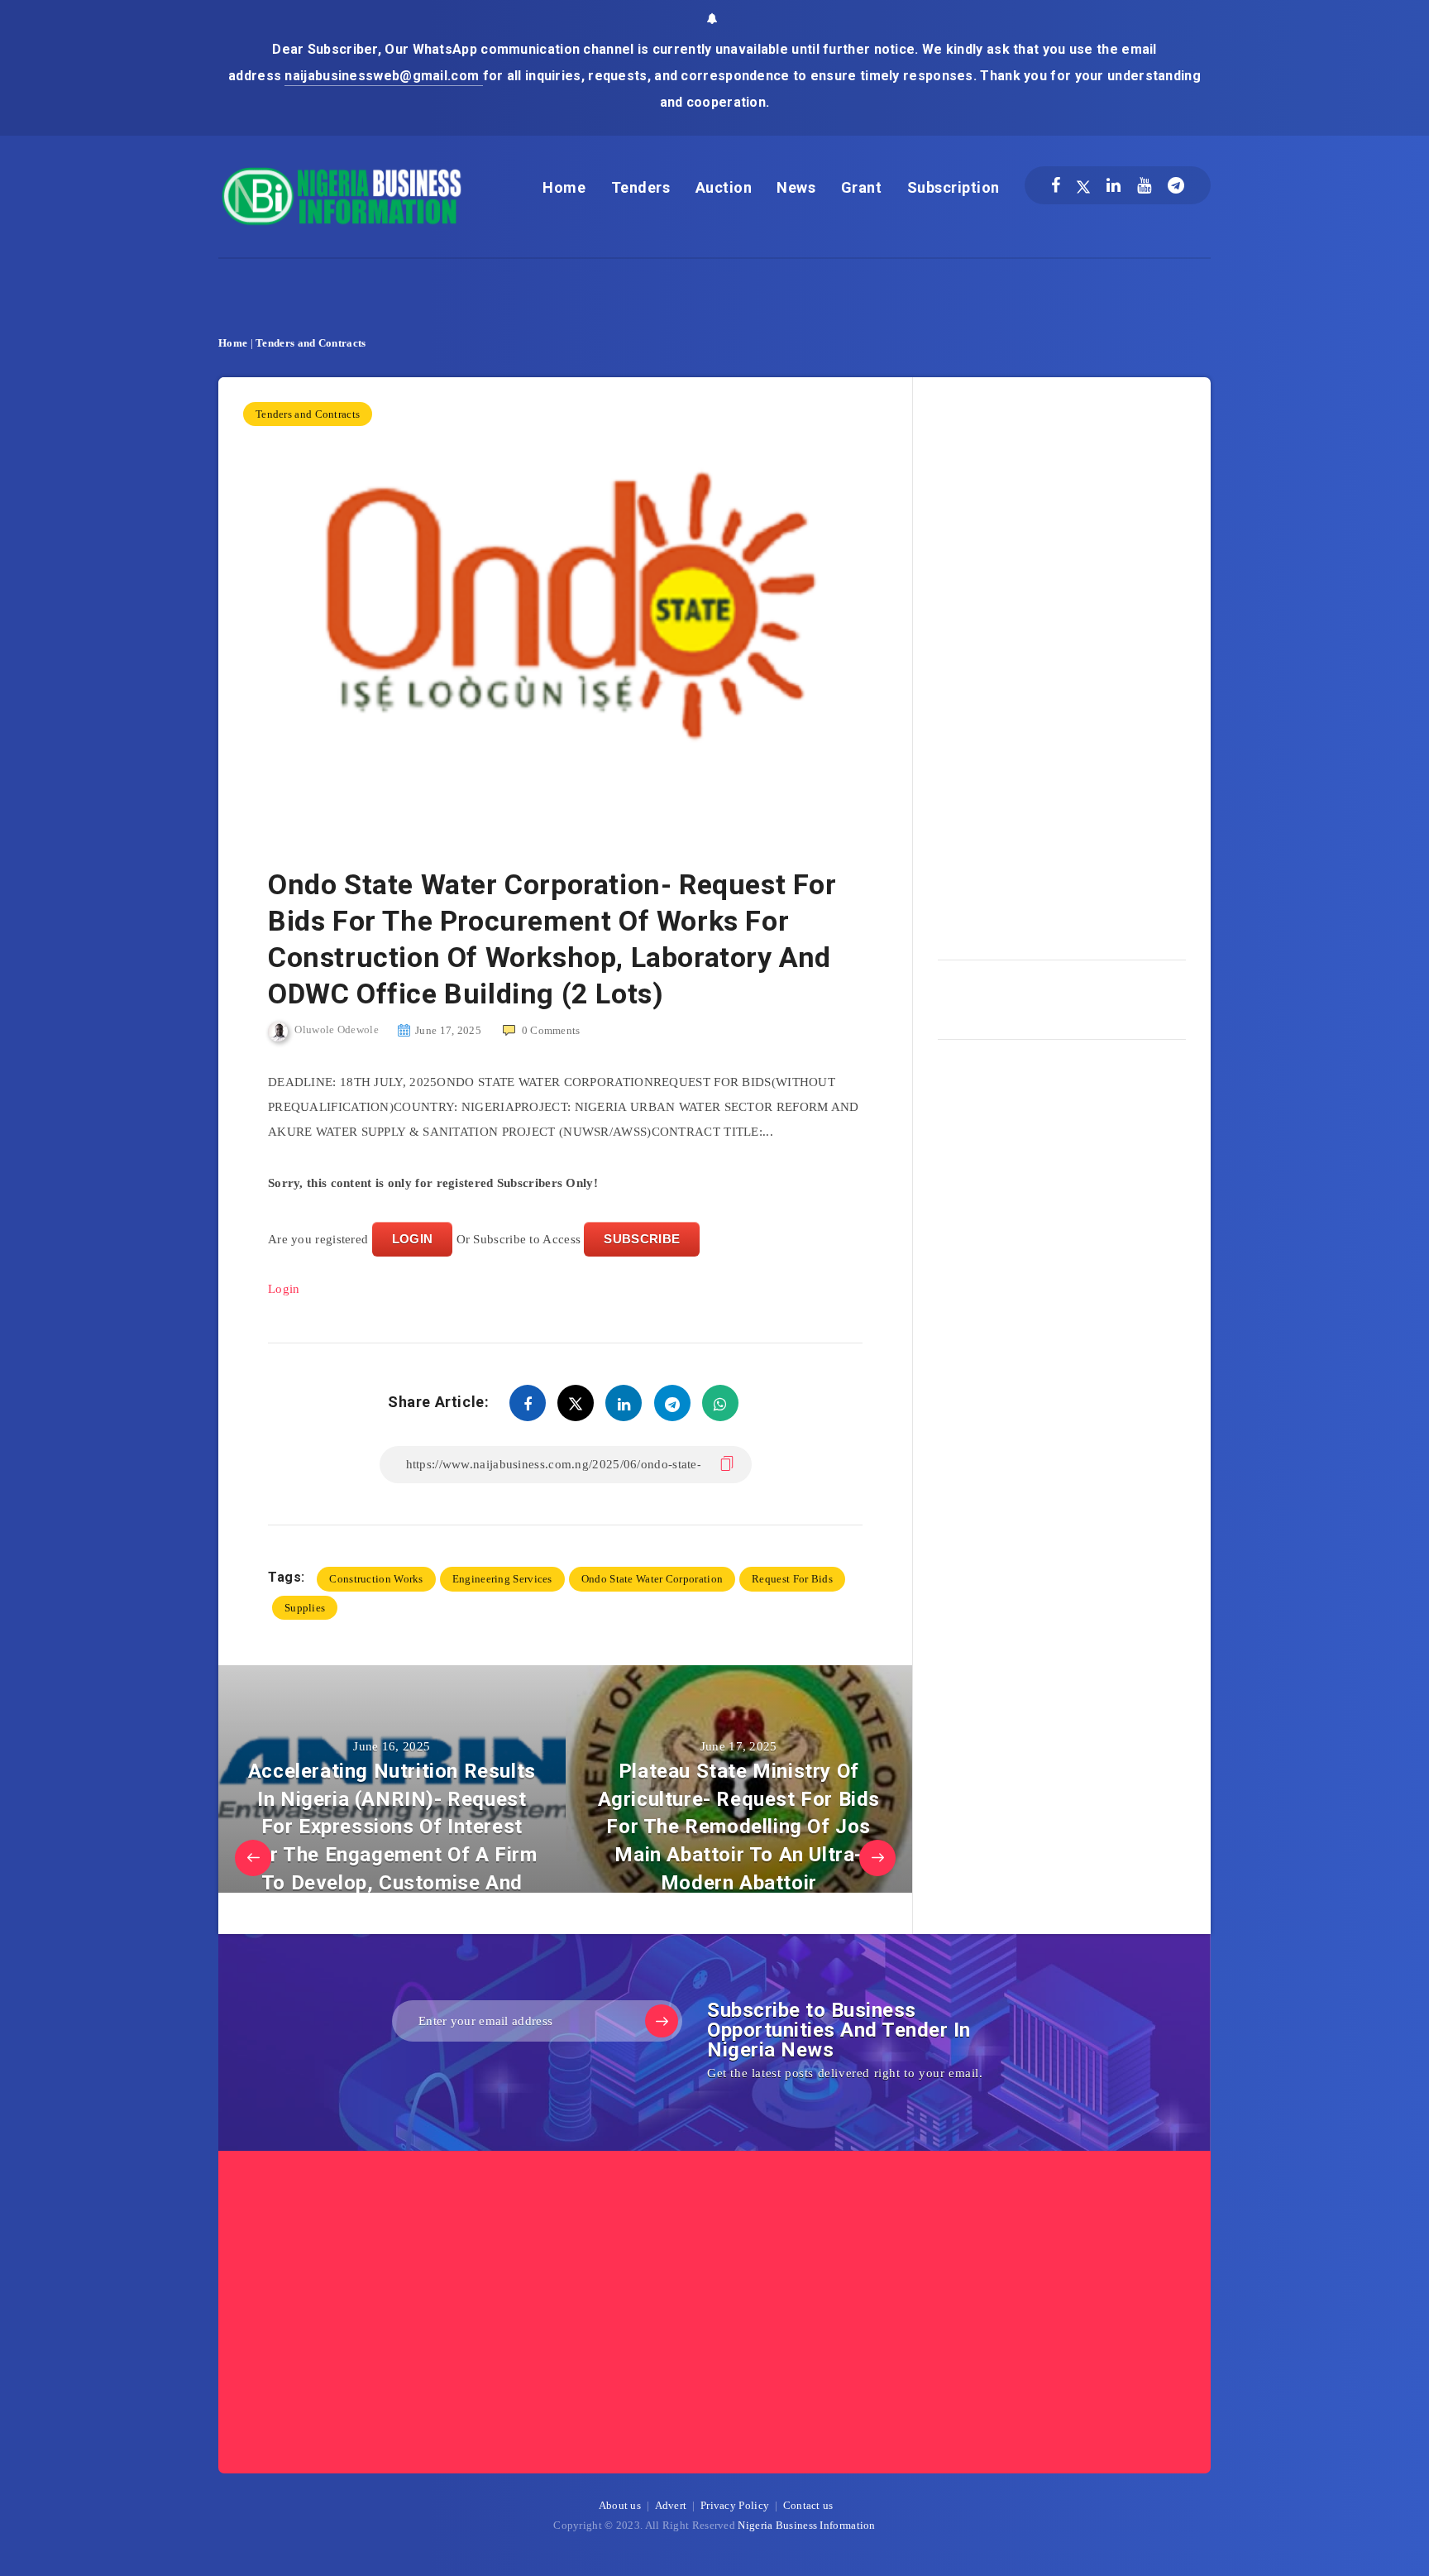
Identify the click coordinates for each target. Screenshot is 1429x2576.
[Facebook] (1056, 185)
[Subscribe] (662, 2021)
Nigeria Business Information (806, 2525)
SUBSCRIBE (642, 1239)
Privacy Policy (735, 2505)
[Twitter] (1083, 185)
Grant (862, 187)
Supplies (305, 1608)
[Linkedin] (1114, 185)
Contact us (808, 2505)
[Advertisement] (1062, 663)
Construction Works (376, 1579)
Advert (671, 2505)
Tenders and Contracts (311, 343)
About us (620, 2505)
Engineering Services (502, 1579)
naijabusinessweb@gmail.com (383, 76)
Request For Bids (792, 1579)
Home (564, 187)
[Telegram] (1176, 185)
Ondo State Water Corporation (652, 1579)
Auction (724, 187)
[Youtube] (1144, 185)
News (796, 187)
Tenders (641, 187)
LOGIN (413, 1239)
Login (284, 1289)
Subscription (953, 187)
